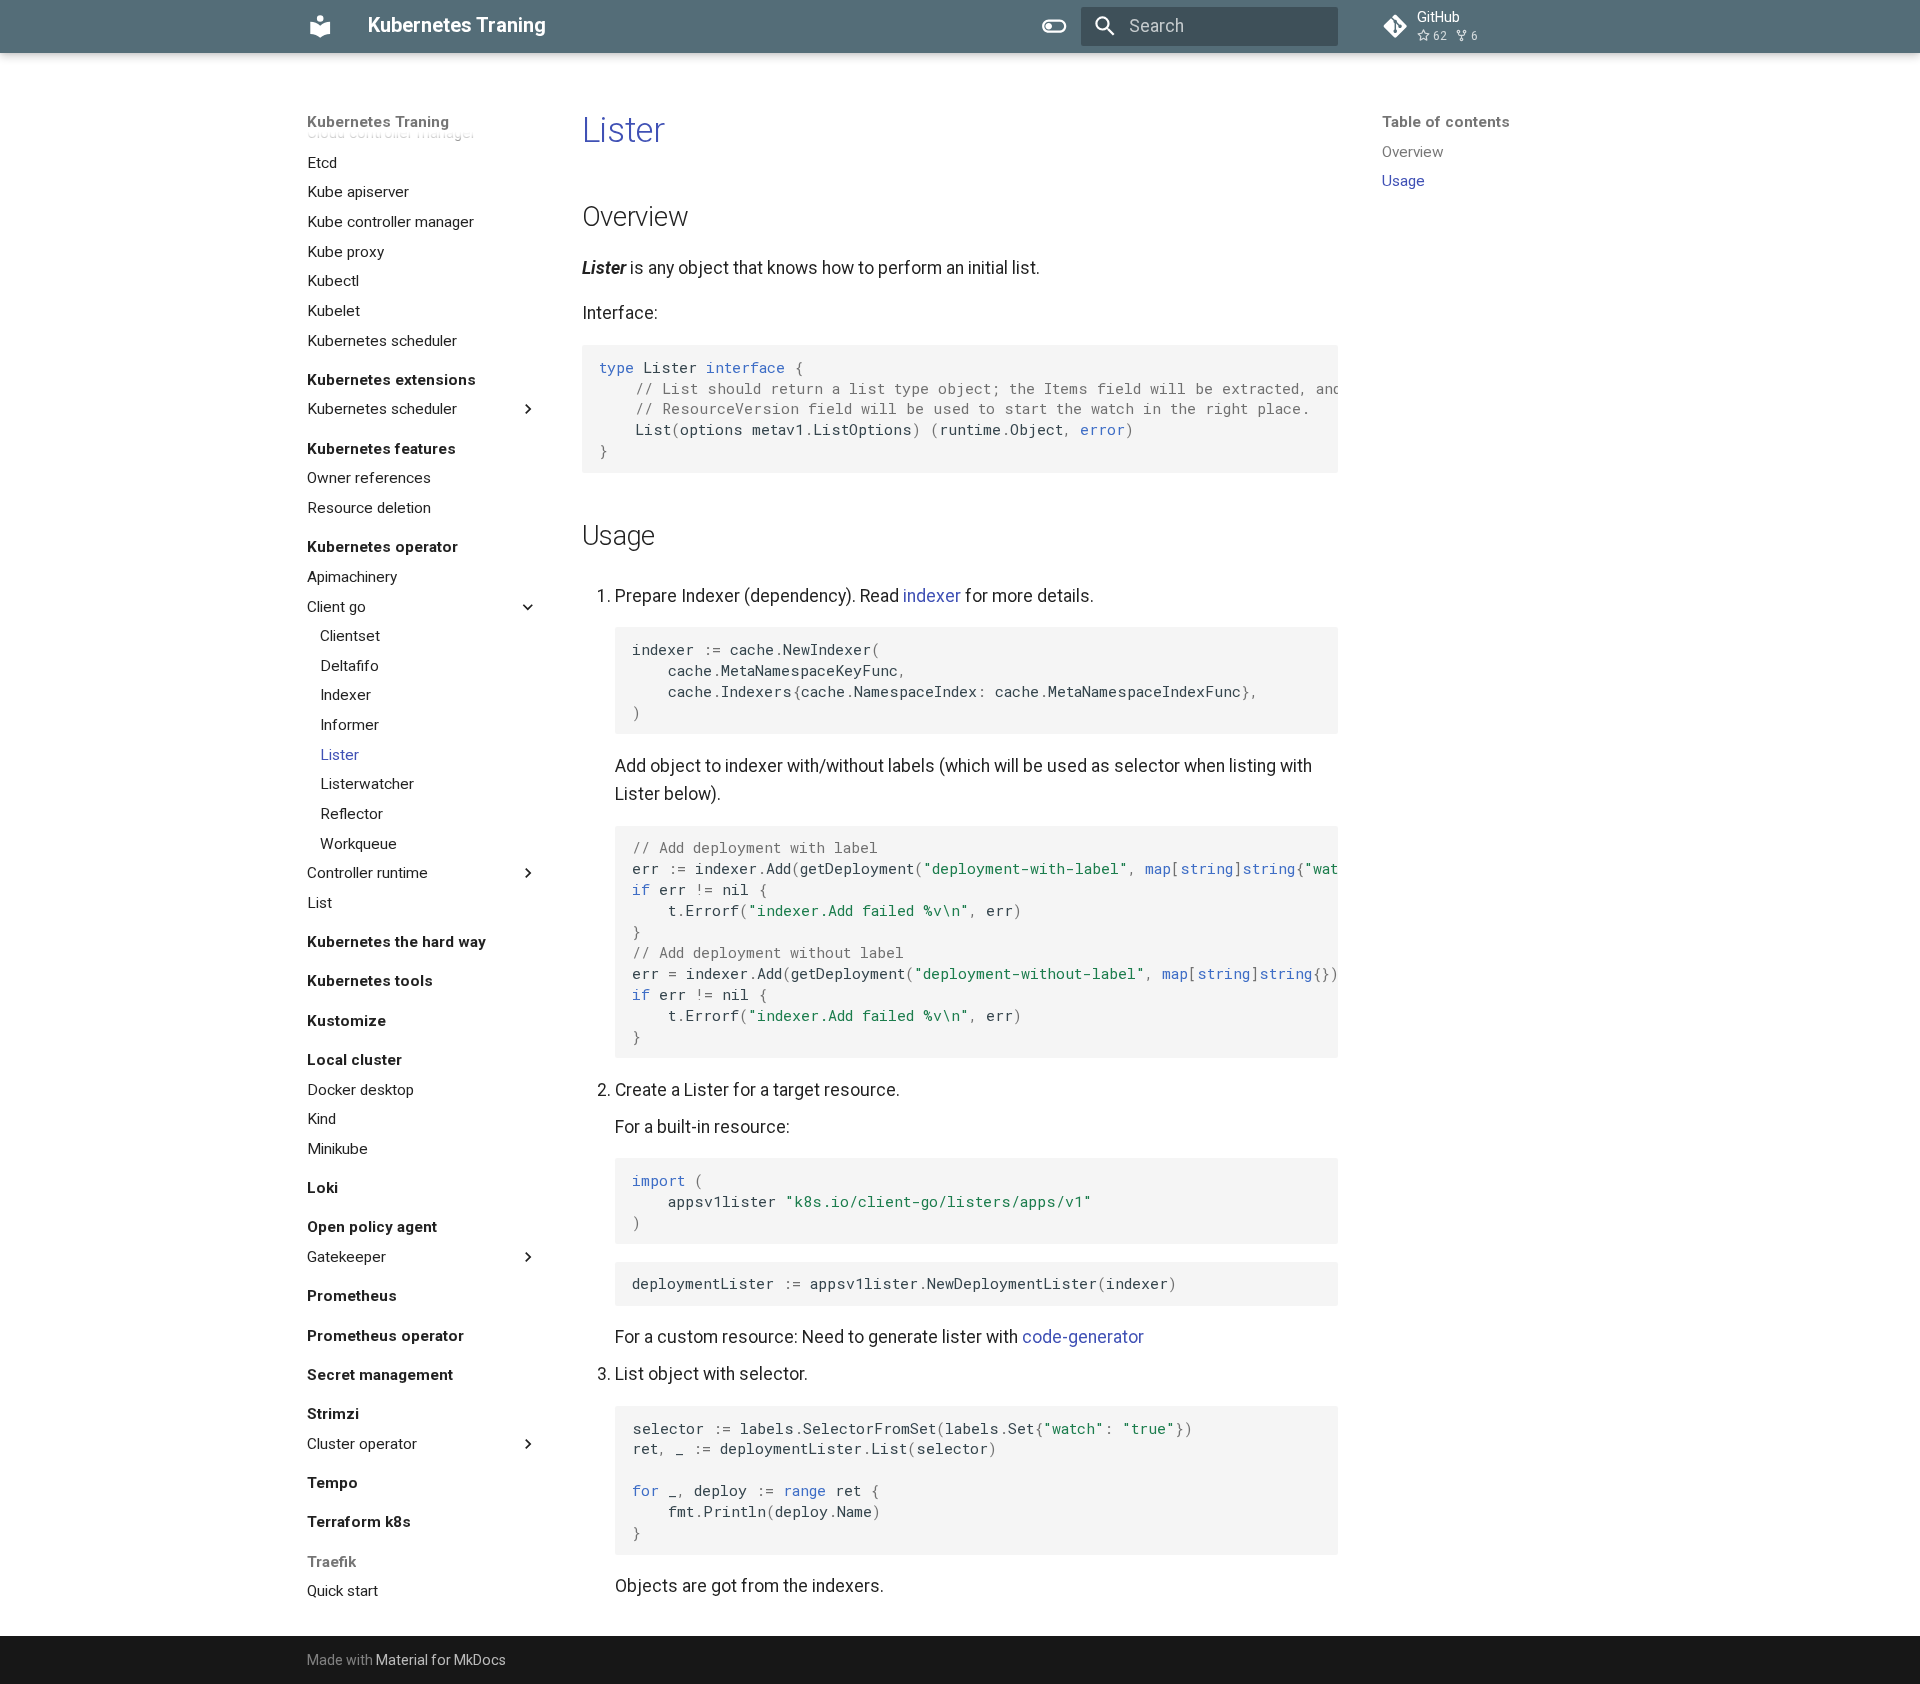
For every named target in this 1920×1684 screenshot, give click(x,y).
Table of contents (1446, 122)
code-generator (1083, 1337)
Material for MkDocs (441, 1660)
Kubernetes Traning (378, 122)
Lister (623, 130)
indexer (932, 596)
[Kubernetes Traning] (320, 26)
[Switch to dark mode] (1055, 26)
